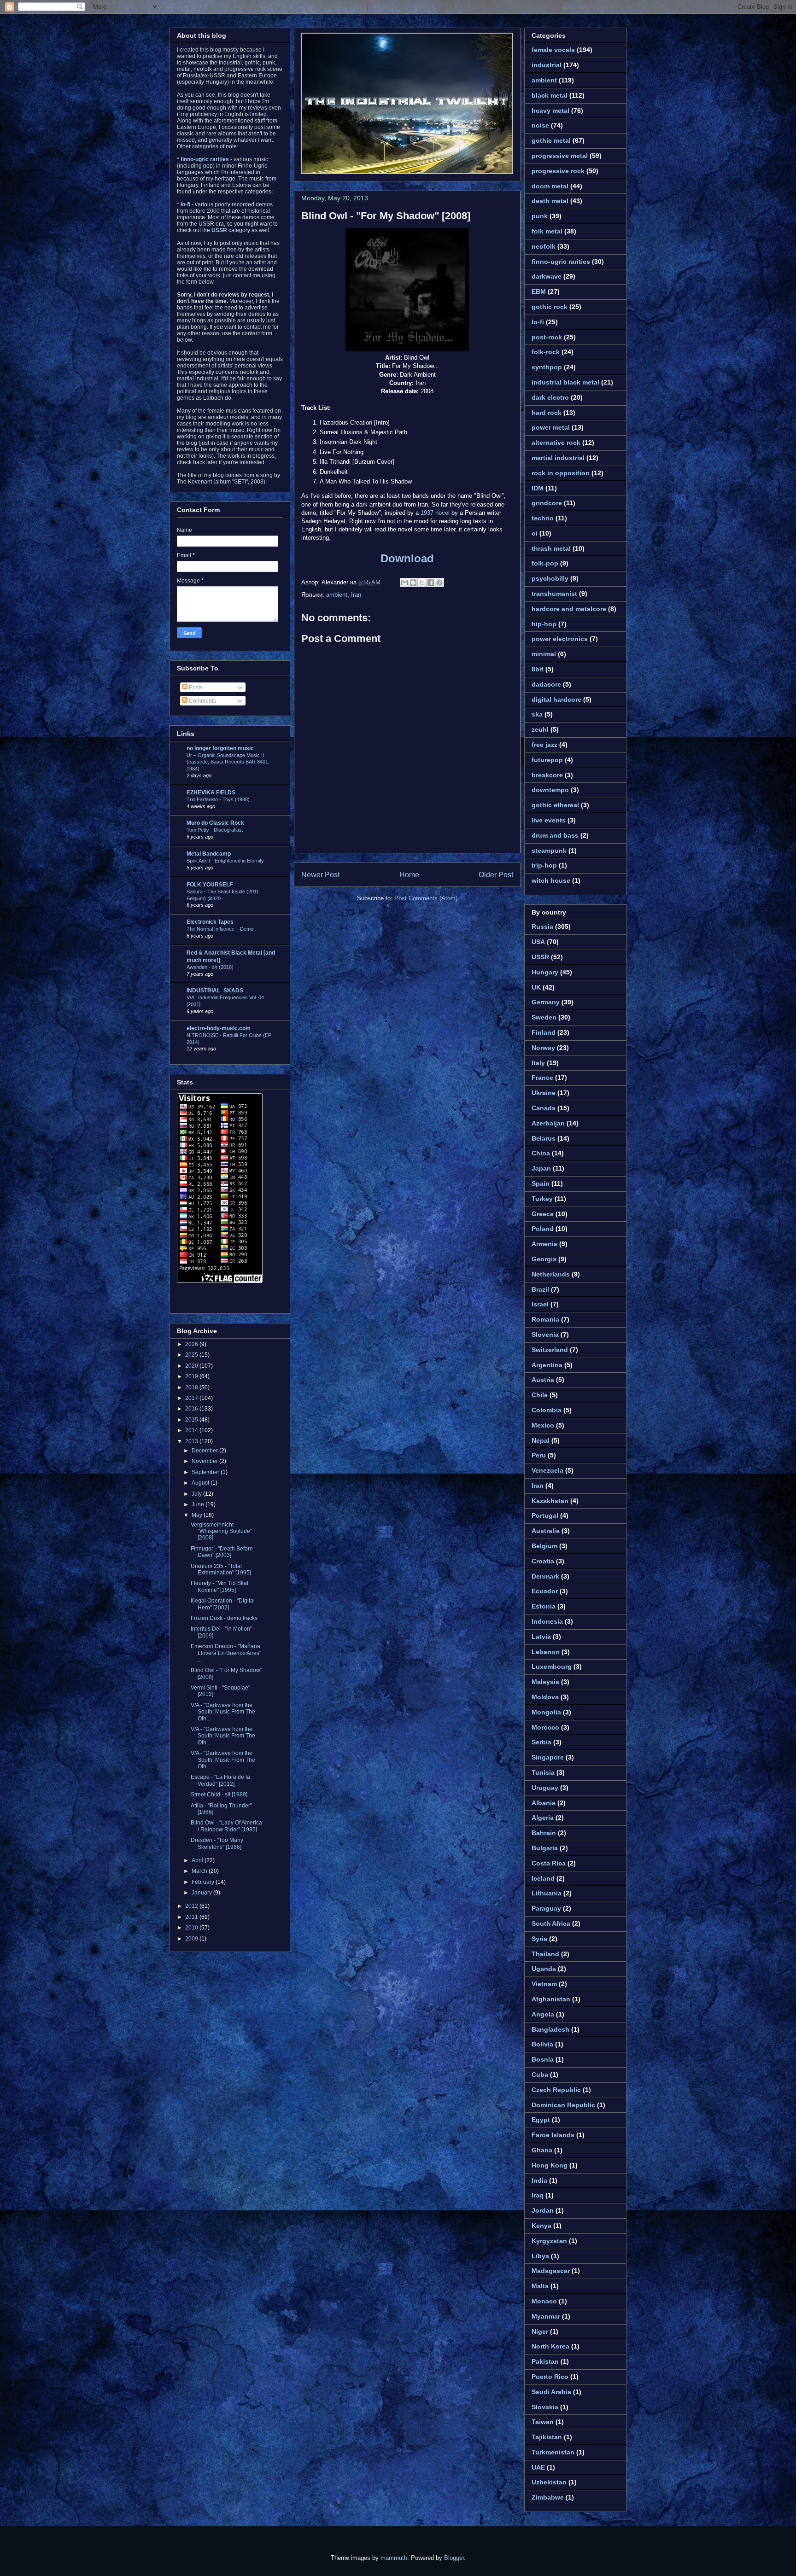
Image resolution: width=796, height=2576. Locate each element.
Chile (540, 1395)
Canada (544, 1108)
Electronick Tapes (210, 922)
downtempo (550, 790)
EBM (539, 291)
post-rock (547, 337)
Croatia (543, 1561)
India (539, 2180)
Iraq (538, 2195)
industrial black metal (565, 382)
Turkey (542, 1199)
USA (538, 942)
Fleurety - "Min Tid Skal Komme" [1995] (219, 1586)
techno (543, 518)
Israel (540, 1304)
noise (540, 125)
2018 (192, 1387)
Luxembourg (552, 1667)
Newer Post (320, 875)
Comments (202, 701)
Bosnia (543, 2059)
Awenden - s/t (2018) (210, 967)
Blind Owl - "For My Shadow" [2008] (386, 216)
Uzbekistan (549, 2482)
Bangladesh (550, 2029)
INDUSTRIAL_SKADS (215, 991)
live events (549, 820)
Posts (195, 688)
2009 (192, 1939)
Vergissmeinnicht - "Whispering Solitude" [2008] (221, 1531)
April (198, 1860)
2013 (192, 1441)
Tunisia (543, 1772)
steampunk (549, 851)
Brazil (540, 1289)
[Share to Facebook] (431, 583)
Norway (543, 1048)
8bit (538, 669)
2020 (192, 1366)
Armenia (544, 1244)
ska (537, 714)
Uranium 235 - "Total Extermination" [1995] (221, 1569)
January (202, 1893)
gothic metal (551, 140)
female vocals (553, 50)
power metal (551, 427)
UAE (538, 2467)
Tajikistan (547, 2437)
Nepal (541, 1440)
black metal (550, 95)
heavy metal (550, 111)
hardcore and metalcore (569, 609)
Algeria (543, 1818)
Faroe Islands (553, 2135)
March (200, 1871)
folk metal (547, 231)
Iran (356, 595)
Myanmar (546, 2316)
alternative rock (556, 443)
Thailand (545, 1954)
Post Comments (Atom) (426, 898)
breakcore (547, 775)
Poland (543, 1229)
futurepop (547, 760)
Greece (543, 1214)
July (197, 1494)
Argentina (547, 1365)
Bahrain (544, 1833)
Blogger (454, 2558)
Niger (540, 2331)
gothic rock (550, 307)
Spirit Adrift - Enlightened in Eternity (225, 861)
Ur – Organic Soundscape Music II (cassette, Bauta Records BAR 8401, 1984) (228, 762)
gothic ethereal (555, 805)
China (541, 1153)
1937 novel (435, 513)
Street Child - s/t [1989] (219, 1795)
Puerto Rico (550, 2377)
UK (536, 987)
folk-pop (545, 563)
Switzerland (550, 1350)
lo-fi (538, 322)
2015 (192, 1420)
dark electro (550, 397)
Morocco (545, 1727)
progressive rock (558, 171)
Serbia (541, 1742)
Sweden (544, 1017)
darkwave (547, 276)
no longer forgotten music (220, 748)
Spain (541, 1183)
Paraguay (546, 1908)
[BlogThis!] (413, 583)
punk (540, 216)
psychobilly (550, 578)
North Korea (550, 2346)
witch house (551, 880)
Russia (542, 927)
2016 (192, 1409)
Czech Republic (556, 2090)
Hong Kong (550, 2165)
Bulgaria (545, 1848)
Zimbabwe (548, 2497)
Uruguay (545, 1788)
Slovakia (545, 2407)
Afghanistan (551, 1999)
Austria (543, 1380)
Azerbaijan (548, 1123)
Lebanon (546, 1652)
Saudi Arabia (551, 2392)
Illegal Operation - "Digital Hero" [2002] (223, 1604)
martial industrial (558, 458)
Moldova (545, 1697)
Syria (539, 1939)
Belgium (544, 1546)
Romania (545, 1319)
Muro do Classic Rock (215, 823)
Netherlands (551, 1274)
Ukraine (544, 1093)
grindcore (547, 503)
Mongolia (546, 1712)
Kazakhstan (550, 1501)
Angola (543, 2014)
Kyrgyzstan (549, 2241)
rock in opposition (561, 473)
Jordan (543, 2210)
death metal (550, 201)
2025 (192, 1355)
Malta (540, 2286)
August (201, 1483)
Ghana (542, 2150)
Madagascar (551, 2271)
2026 (192, 1344)
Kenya (541, 2226)
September (206, 1472)
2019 (192, 1376)
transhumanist (554, 594)
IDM (538, 488)
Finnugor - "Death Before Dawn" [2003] (222, 1552)
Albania (544, 1803)
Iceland (543, 1878)
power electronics (560, 639)
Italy (538, 1063)
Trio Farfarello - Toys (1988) (218, 799)
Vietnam (544, 1984)
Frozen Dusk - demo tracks (224, 1618)
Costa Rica (549, 1863)
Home (409, 875)
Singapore (548, 1757)
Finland (544, 1032)
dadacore (546, 684)
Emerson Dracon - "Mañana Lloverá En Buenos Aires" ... (226, 1653)
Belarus (544, 1138)
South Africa (551, 1923)
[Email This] (404, 583)
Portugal (545, 1515)
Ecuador (545, 1591)
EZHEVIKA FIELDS (211, 793)
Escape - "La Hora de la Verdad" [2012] (220, 1780)
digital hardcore (556, 699)
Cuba (540, 2075)
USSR (540, 957)
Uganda (544, 1969)
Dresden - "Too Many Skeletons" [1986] (217, 1843)
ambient (337, 595)
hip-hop (544, 624)
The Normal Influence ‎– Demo (220, 929)
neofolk (544, 246)
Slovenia (545, 1335)
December (205, 1451)
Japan (541, 1168)
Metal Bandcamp (209, 854)
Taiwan (543, 2422)
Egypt (541, 2120)
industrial (547, 65)
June (199, 1504)
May (198, 1515)
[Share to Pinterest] (439, 583)
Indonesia (547, 1621)
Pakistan (545, 2361)
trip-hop (544, 865)
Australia (546, 1531)
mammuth (394, 2558)
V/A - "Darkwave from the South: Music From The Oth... (223, 1712)
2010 (192, 1928)
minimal (544, 654)
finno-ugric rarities (561, 262)
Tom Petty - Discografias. (215, 830)
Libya (540, 2256)
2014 (192, 1430)
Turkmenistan (553, 2452)
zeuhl (540, 729)
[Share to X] (422, 583)
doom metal (550, 186)
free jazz (544, 745)
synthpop (547, 367)
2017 (192, 1398)
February (204, 1882)
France (542, 1078)
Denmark (545, 1576)
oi (535, 533)
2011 (192, 1917)
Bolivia (542, 2044)
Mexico (543, 1425)
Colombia (547, 1410)
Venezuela (547, 1470)
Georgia (544, 1259)
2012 (192, 1906)
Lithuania (547, 1893)
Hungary (545, 972)
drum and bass (555, 835)
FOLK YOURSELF (210, 885)
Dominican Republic (563, 2105)
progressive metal (560, 156)
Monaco (544, 2301)
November (205, 1461)
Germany (546, 1002)
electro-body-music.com (219, 1028)
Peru (539, 1455)
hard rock (547, 413)
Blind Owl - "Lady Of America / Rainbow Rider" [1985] (226, 1826)
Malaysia (545, 1682)
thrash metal (551, 548)
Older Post (496, 875)
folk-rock (546, 352)
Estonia (544, 1606)
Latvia (541, 1637)
